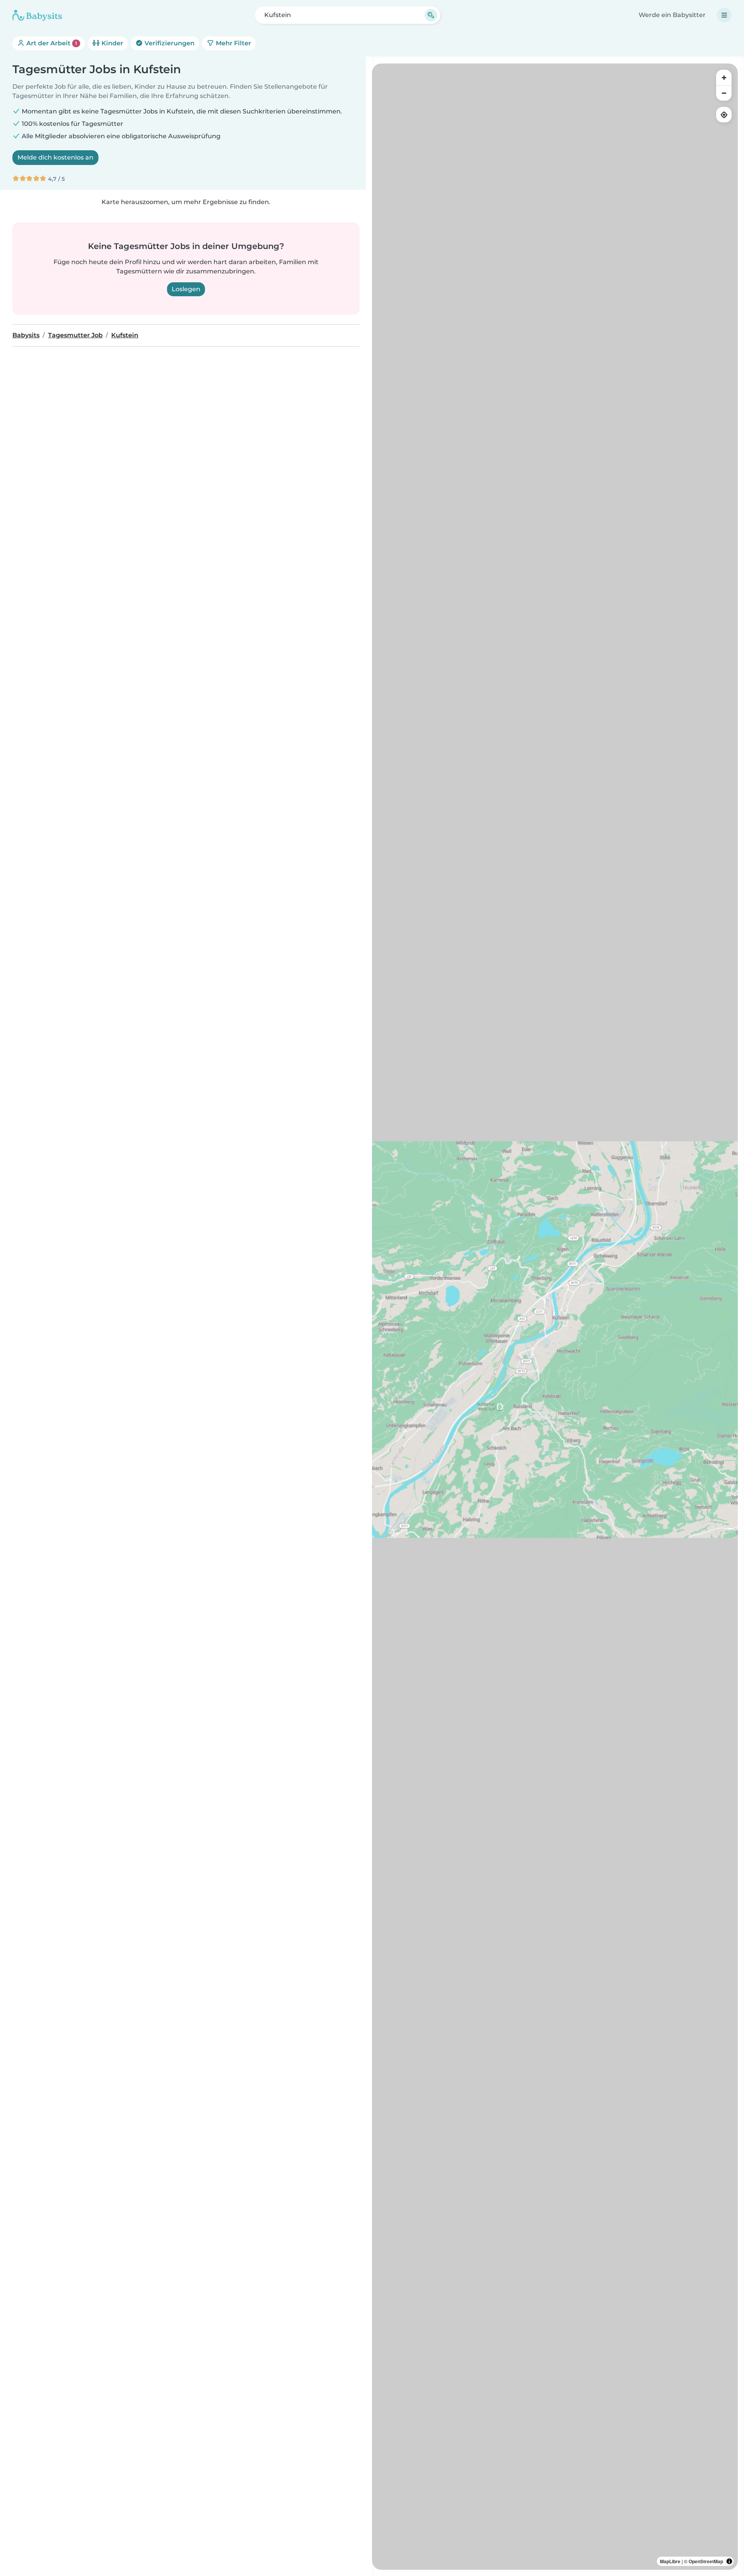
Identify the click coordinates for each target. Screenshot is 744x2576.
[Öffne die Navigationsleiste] (724, 15)
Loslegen (186, 289)
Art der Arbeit (51, 43)
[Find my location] (724, 115)
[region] (555, 1317)
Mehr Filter (233, 43)
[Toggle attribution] (729, 2561)
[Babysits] (37, 15)
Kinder (112, 43)
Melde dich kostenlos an (55, 157)
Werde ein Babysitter (672, 15)
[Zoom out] (724, 93)
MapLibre (670, 2561)
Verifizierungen (169, 43)
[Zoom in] (724, 77)
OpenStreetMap (706, 2561)
